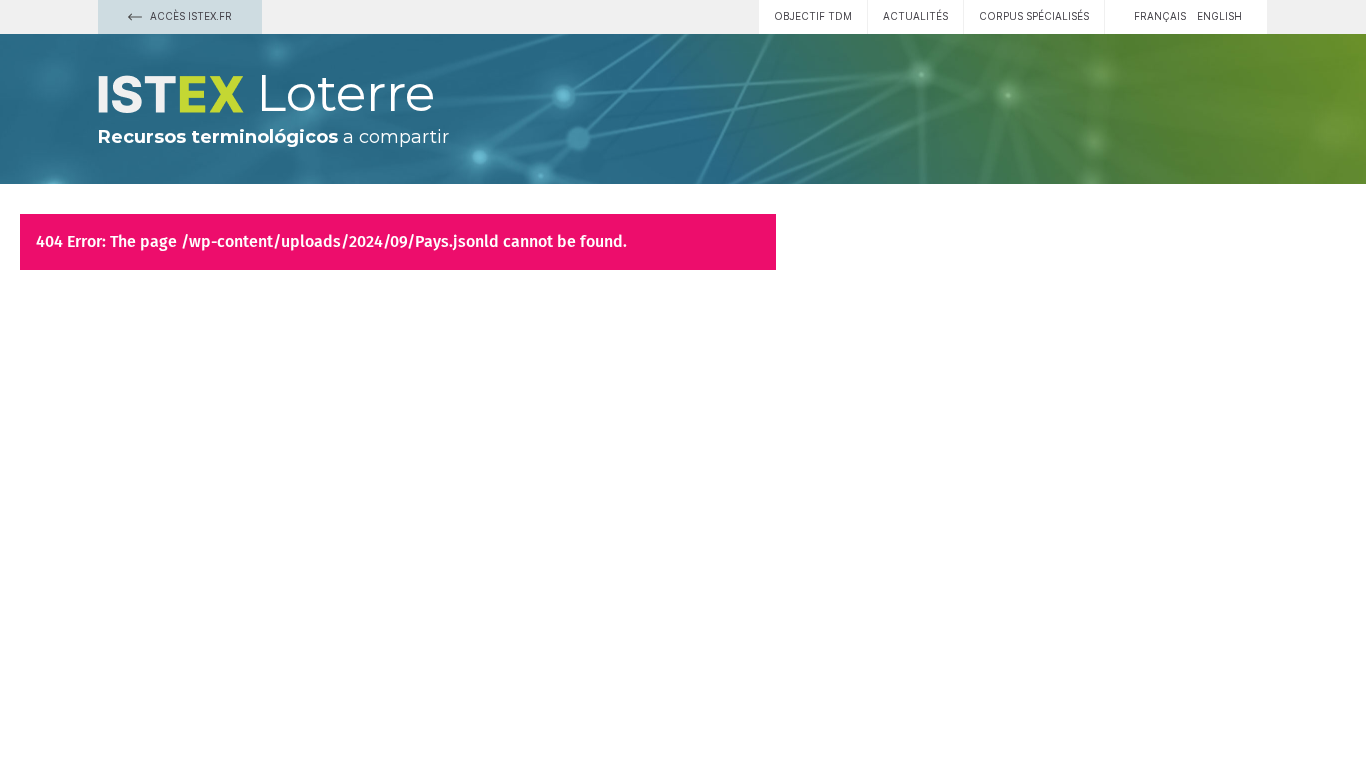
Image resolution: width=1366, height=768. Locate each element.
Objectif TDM (813, 16)
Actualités (915, 16)
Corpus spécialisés (1034, 16)
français (1160, 16)
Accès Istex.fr (189, 16)
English (1219, 16)
